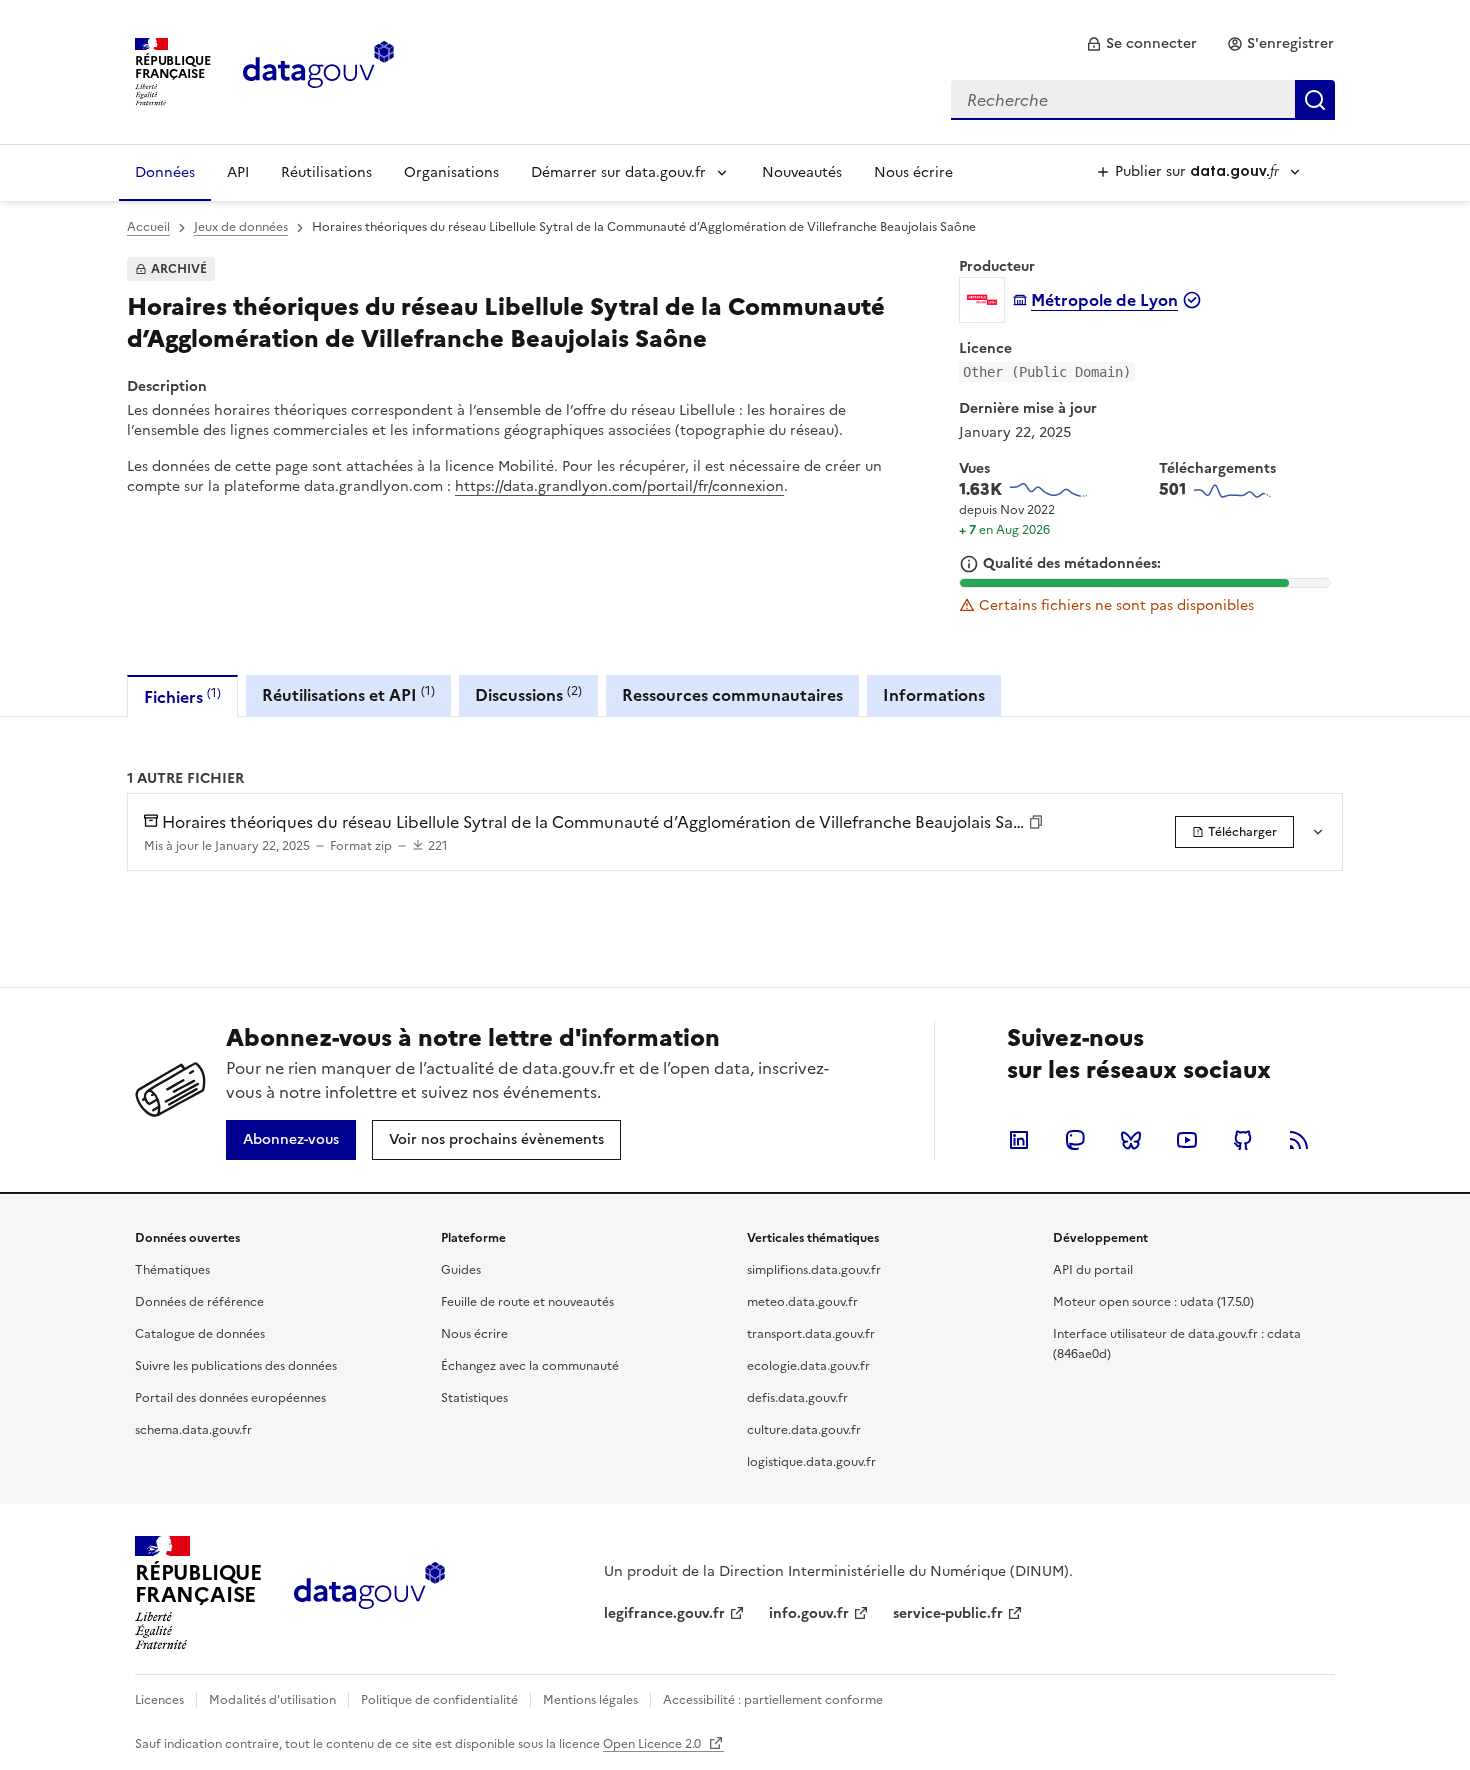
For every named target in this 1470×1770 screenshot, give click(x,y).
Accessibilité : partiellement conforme (773, 1700)
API (238, 172)
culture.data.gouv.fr (804, 1430)
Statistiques (474, 1398)
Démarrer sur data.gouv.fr (618, 172)
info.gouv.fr (809, 1613)
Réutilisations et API (348, 694)
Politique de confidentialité (439, 1700)
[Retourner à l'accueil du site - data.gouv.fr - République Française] (369, 1593)
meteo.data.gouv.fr (802, 1302)
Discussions (528, 694)
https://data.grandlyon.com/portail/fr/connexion (619, 486)
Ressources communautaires (732, 695)
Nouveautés (802, 172)
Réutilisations (326, 172)
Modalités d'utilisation (272, 1700)
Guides (461, 1270)
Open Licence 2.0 (653, 1744)
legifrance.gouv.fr (664, 1613)
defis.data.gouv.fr (797, 1398)
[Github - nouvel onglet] (1243, 1140)
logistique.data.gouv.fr (811, 1462)
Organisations (451, 172)
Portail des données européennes (230, 1398)
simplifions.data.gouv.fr (814, 1270)
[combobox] (1143, 100)
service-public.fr (948, 1613)
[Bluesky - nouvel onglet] (1131, 1140)
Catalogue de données (200, 1334)
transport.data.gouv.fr (811, 1334)
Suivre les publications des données (236, 1366)
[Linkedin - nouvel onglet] (1019, 1140)
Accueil (148, 227)
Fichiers (182, 696)
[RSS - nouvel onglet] (1299, 1140)
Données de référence (199, 1302)
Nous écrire (913, 172)
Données (165, 172)
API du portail (1093, 1270)
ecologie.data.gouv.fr (808, 1366)
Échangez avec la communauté (530, 1366)
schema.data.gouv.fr (193, 1430)
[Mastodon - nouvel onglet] (1075, 1140)
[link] (1141, 44)
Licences (159, 1700)
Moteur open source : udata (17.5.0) (1153, 1302)
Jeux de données (241, 227)
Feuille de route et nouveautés (527, 1302)
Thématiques (172, 1270)
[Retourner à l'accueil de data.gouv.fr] (318, 70)
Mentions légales (590, 1700)
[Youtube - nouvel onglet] (1187, 1140)
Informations (934, 695)
